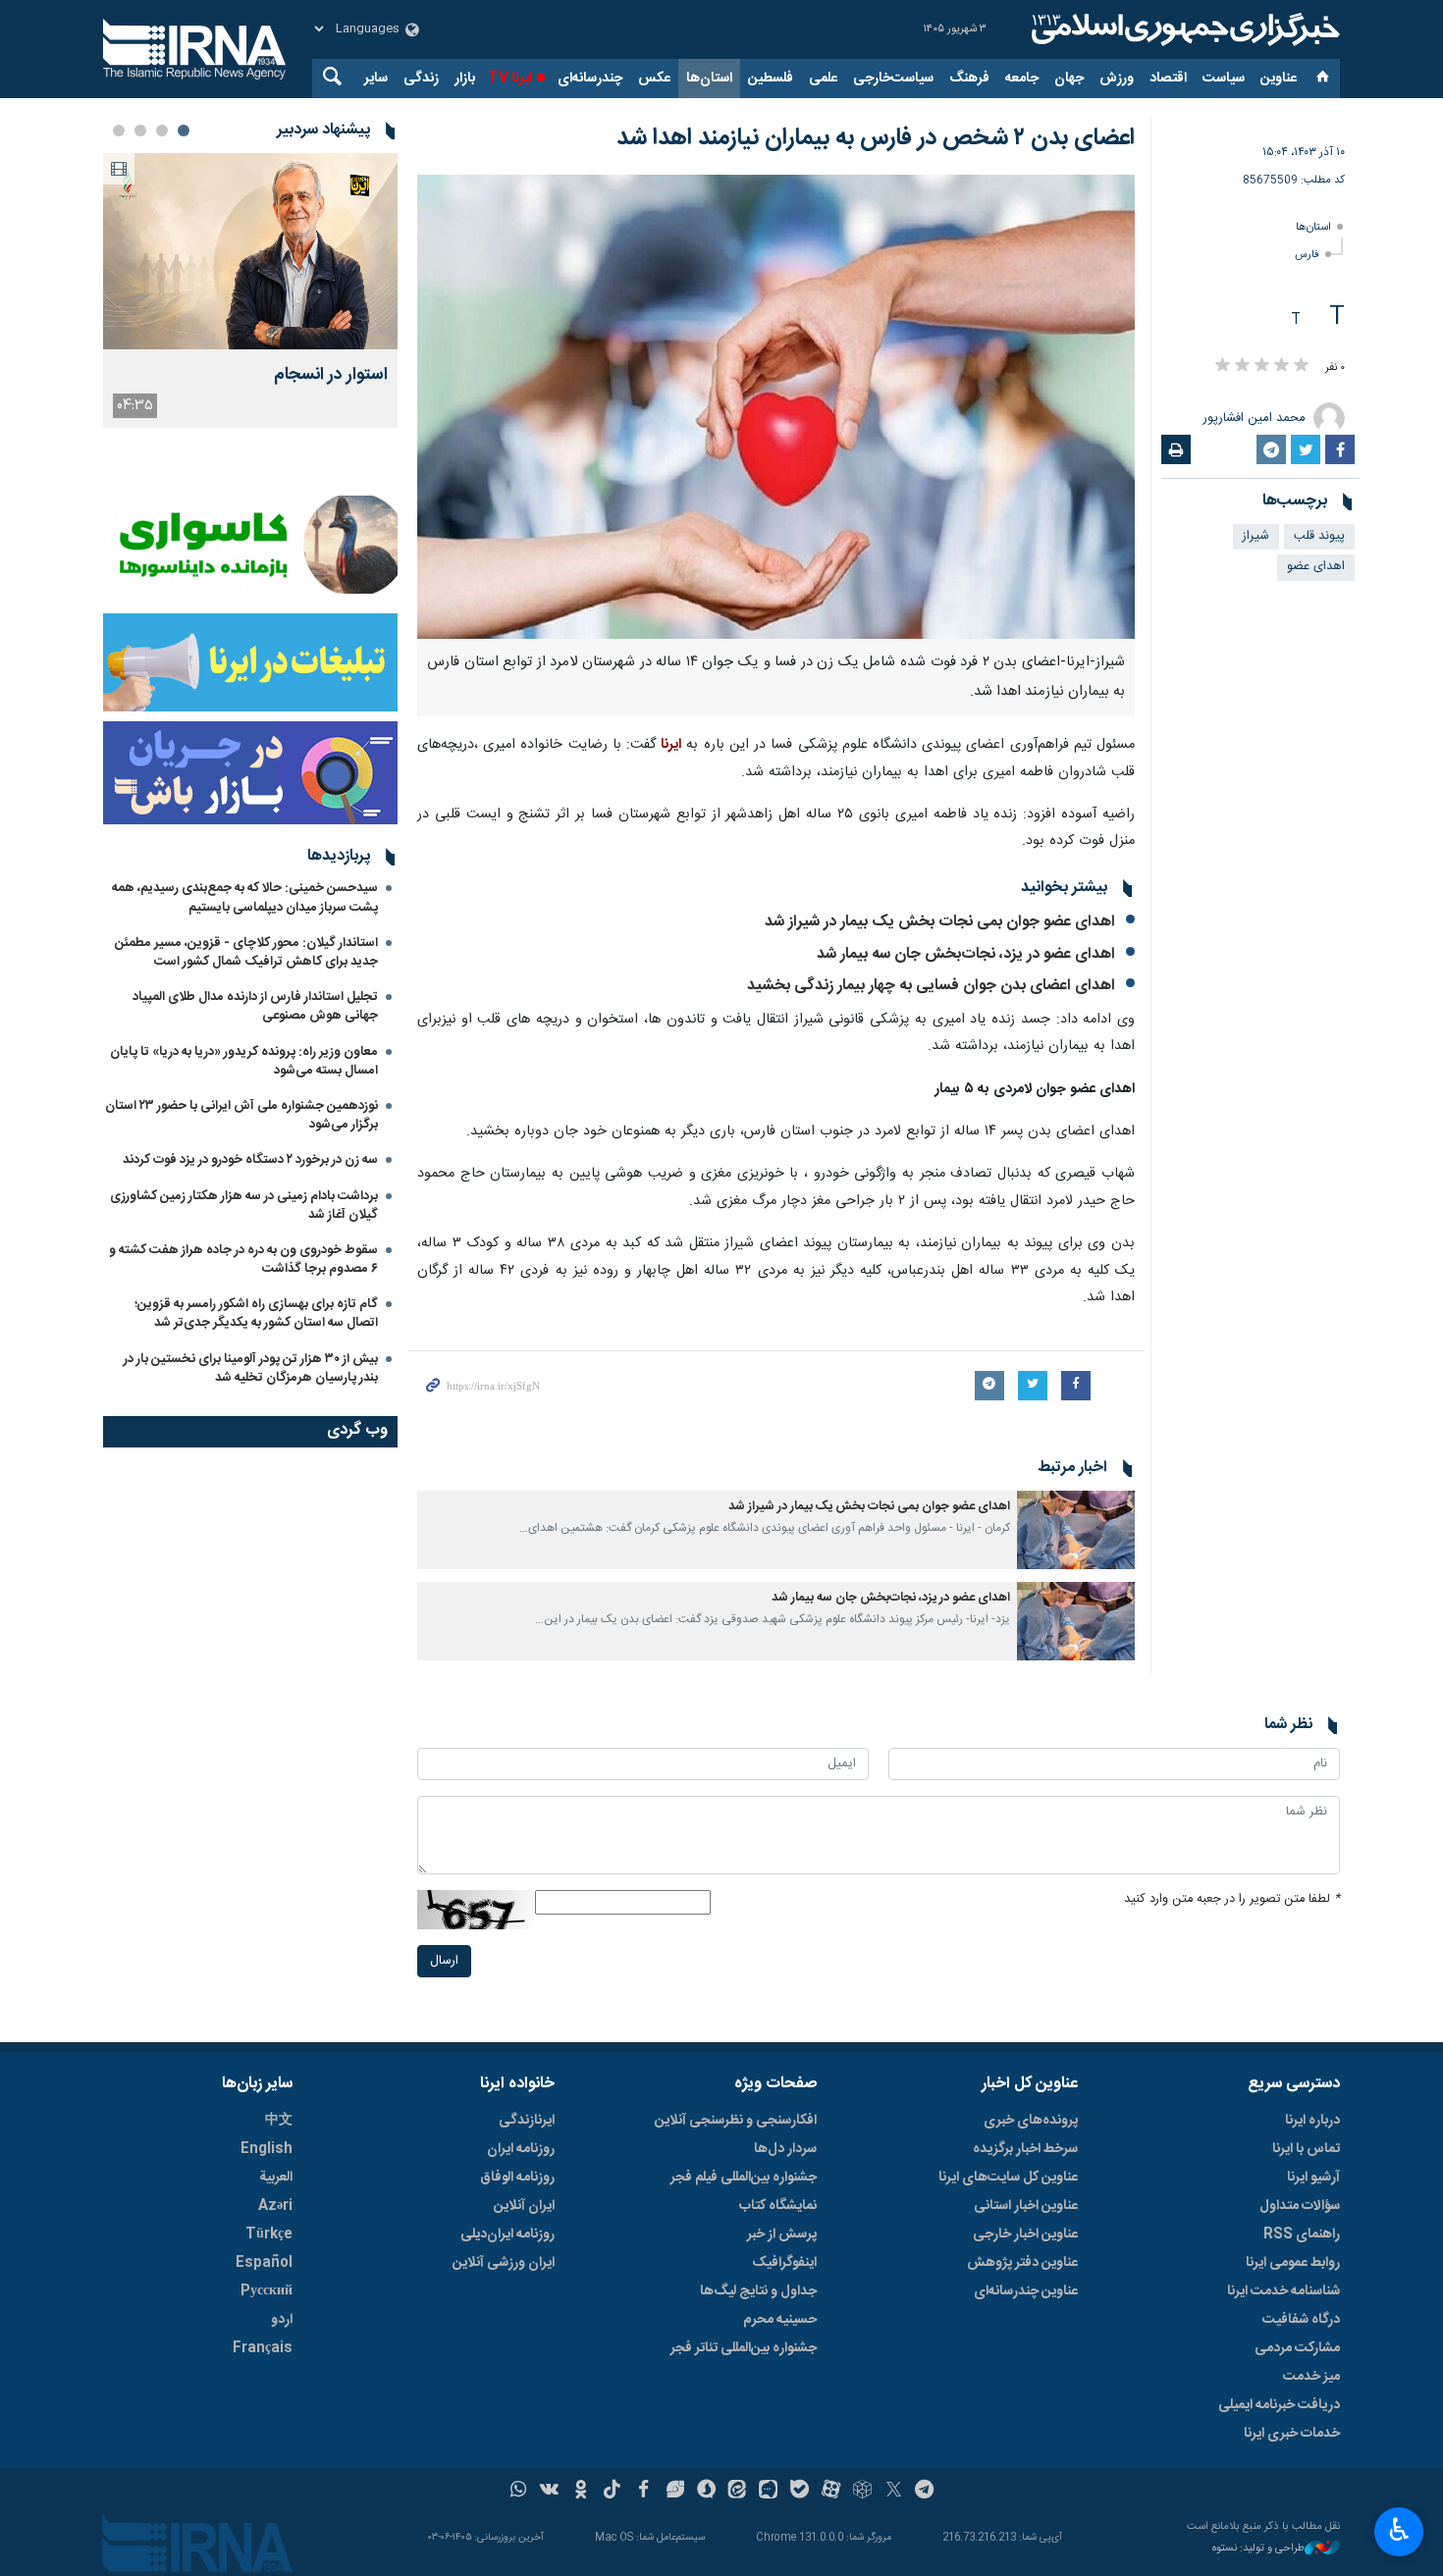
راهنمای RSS (1302, 2234)
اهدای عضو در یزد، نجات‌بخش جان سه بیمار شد (966, 954)
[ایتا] (738, 2492)
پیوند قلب (1319, 536)
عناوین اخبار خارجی (1025, 2234)
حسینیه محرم (780, 2320)
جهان (1069, 79)
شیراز (1256, 536)
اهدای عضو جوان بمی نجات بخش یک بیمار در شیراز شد (940, 922)
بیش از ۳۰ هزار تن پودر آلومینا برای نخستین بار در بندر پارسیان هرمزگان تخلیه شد (251, 1368)
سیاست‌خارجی (893, 79)
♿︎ (1399, 2530)
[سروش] (706, 2492)
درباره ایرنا (1312, 2121)
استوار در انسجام (331, 375)
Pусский (267, 2291)
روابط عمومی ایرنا (1293, 2263)
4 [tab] (119, 131)
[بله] (800, 2492)
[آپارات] (831, 2492)
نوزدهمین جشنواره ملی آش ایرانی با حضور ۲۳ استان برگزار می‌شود (241, 1115)
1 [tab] (184, 131)
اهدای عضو (1316, 567)
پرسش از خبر (782, 2234)
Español (264, 2263)
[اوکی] (581, 2492)
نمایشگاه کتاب (778, 2206)
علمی (823, 79)
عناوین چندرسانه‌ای (1026, 2291)
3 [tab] (140, 131)
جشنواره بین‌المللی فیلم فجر (744, 2178)
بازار (465, 79)
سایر (376, 79)
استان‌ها (709, 79)
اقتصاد (1168, 79)
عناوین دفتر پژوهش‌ (1022, 2263)
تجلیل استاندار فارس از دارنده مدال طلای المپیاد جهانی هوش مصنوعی (255, 1006)
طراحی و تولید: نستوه (1258, 2549)
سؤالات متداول (1300, 2206)
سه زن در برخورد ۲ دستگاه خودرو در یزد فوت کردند (250, 1160)
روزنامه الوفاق (517, 2178)
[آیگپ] (768, 2492)
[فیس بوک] (643, 2492)
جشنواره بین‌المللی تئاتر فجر (744, 2348)
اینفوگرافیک (784, 2263)
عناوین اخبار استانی (1026, 2206)
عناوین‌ (1279, 79)
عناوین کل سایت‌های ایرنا (1008, 2178)
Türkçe (269, 2234)
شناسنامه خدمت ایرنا (1283, 2291)
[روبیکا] (862, 2492)
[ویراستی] (675, 2492)
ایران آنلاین (524, 2206)
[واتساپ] (519, 2492)
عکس (654, 79)
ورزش (1117, 79)
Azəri (275, 2206)
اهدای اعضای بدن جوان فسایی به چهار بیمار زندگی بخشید (931, 986)
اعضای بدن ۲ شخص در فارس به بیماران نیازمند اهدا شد (876, 138)
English (267, 2149)
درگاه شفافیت (1301, 2320)
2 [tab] (162, 131)
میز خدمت (1311, 2377)
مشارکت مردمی (1297, 2348)
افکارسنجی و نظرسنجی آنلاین (736, 2121)
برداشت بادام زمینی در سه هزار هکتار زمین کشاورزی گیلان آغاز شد (244, 1206)
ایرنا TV (510, 79)
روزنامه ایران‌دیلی (508, 2234)
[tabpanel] (250, 290)
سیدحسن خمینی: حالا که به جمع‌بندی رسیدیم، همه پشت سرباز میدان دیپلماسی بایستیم (245, 897)
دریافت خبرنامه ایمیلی (1279, 2405)
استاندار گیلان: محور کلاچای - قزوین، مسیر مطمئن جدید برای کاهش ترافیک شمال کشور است (246, 952)
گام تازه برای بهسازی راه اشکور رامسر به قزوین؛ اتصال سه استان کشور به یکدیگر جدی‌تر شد (256, 1314)
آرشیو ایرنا (1313, 2178)
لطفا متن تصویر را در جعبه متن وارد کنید (1232, 1899)
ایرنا (1183, 29)
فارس (1307, 255)
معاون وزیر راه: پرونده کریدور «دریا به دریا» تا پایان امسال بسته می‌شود (244, 1061)
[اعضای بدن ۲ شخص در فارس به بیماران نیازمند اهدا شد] (776, 407)
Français (263, 2348)
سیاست (1224, 79)
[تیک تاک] (612, 2492)
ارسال (444, 1961)
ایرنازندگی (527, 2121)
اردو (282, 2320)
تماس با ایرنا (1306, 2149)
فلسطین (771, 79)
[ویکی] (549, 2492)
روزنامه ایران (521, 2149)
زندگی (421, 79)
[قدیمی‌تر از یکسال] (1076, 1530)
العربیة (276, 2178)
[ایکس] (894, 2492)
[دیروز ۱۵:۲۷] (250, 251)
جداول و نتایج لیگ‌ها (758, 2291)
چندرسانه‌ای (590, 79)
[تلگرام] (925, 2492)
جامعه (1022, 79)
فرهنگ (969, 79)
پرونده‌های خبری (1031, 2121)
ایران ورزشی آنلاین (504, 2263)
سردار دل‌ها (785, 2149)
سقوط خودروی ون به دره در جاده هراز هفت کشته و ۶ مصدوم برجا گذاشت (243, 1260)
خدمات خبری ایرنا (1292, 2434)
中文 (279, 2121)
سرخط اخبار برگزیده (1025, 2149)
